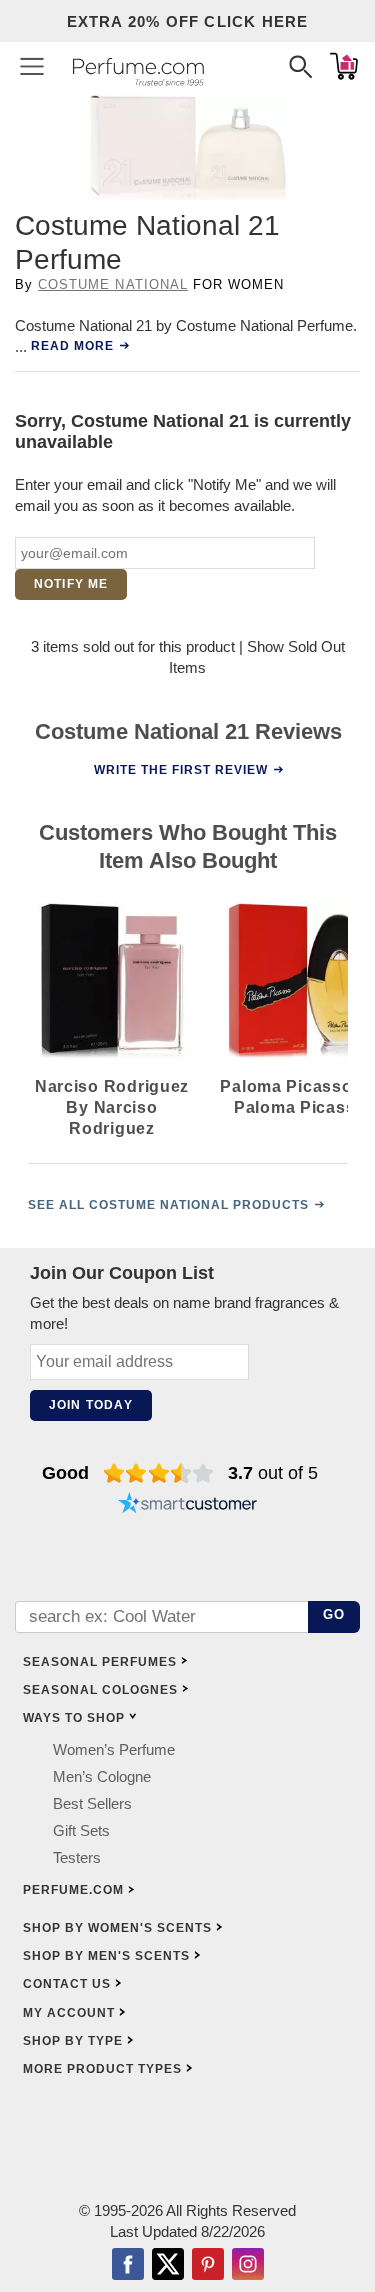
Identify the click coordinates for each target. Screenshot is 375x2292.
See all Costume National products (168, 1205)
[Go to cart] (344, 66)
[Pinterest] (208, 2266)
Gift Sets (81, 1830)
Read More (72, 346)
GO (334, 1614)
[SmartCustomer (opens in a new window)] (188, 1505)
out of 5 (273, 1473)
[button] (32, 66)
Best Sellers (92, 1803)
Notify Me (71, 584)
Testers (77, 1857)
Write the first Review (180, 769)
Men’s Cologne (102, 1776)
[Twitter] (168, 2266)
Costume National (113, 284)
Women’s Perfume (114, 1749)
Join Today (91, 1405)
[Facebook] (128, 2266)
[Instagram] (248, 2266)
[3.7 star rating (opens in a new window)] (158, 1473)
